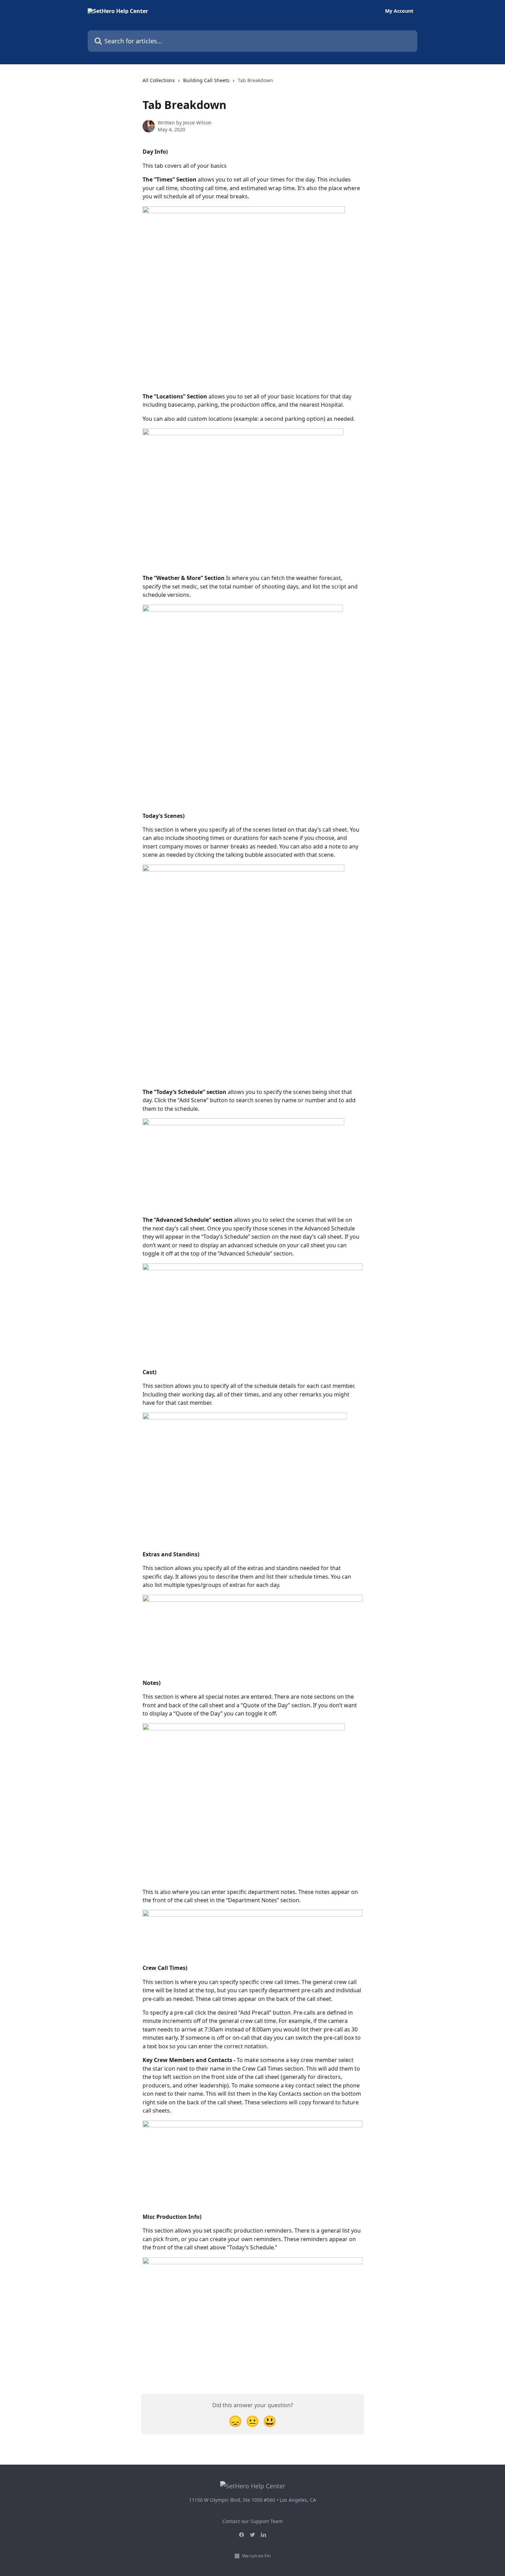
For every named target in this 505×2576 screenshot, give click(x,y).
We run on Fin (256, 2556)
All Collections (159, 80)
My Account (399, 11)
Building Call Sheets (206, 80)
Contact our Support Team (252, 2521)
